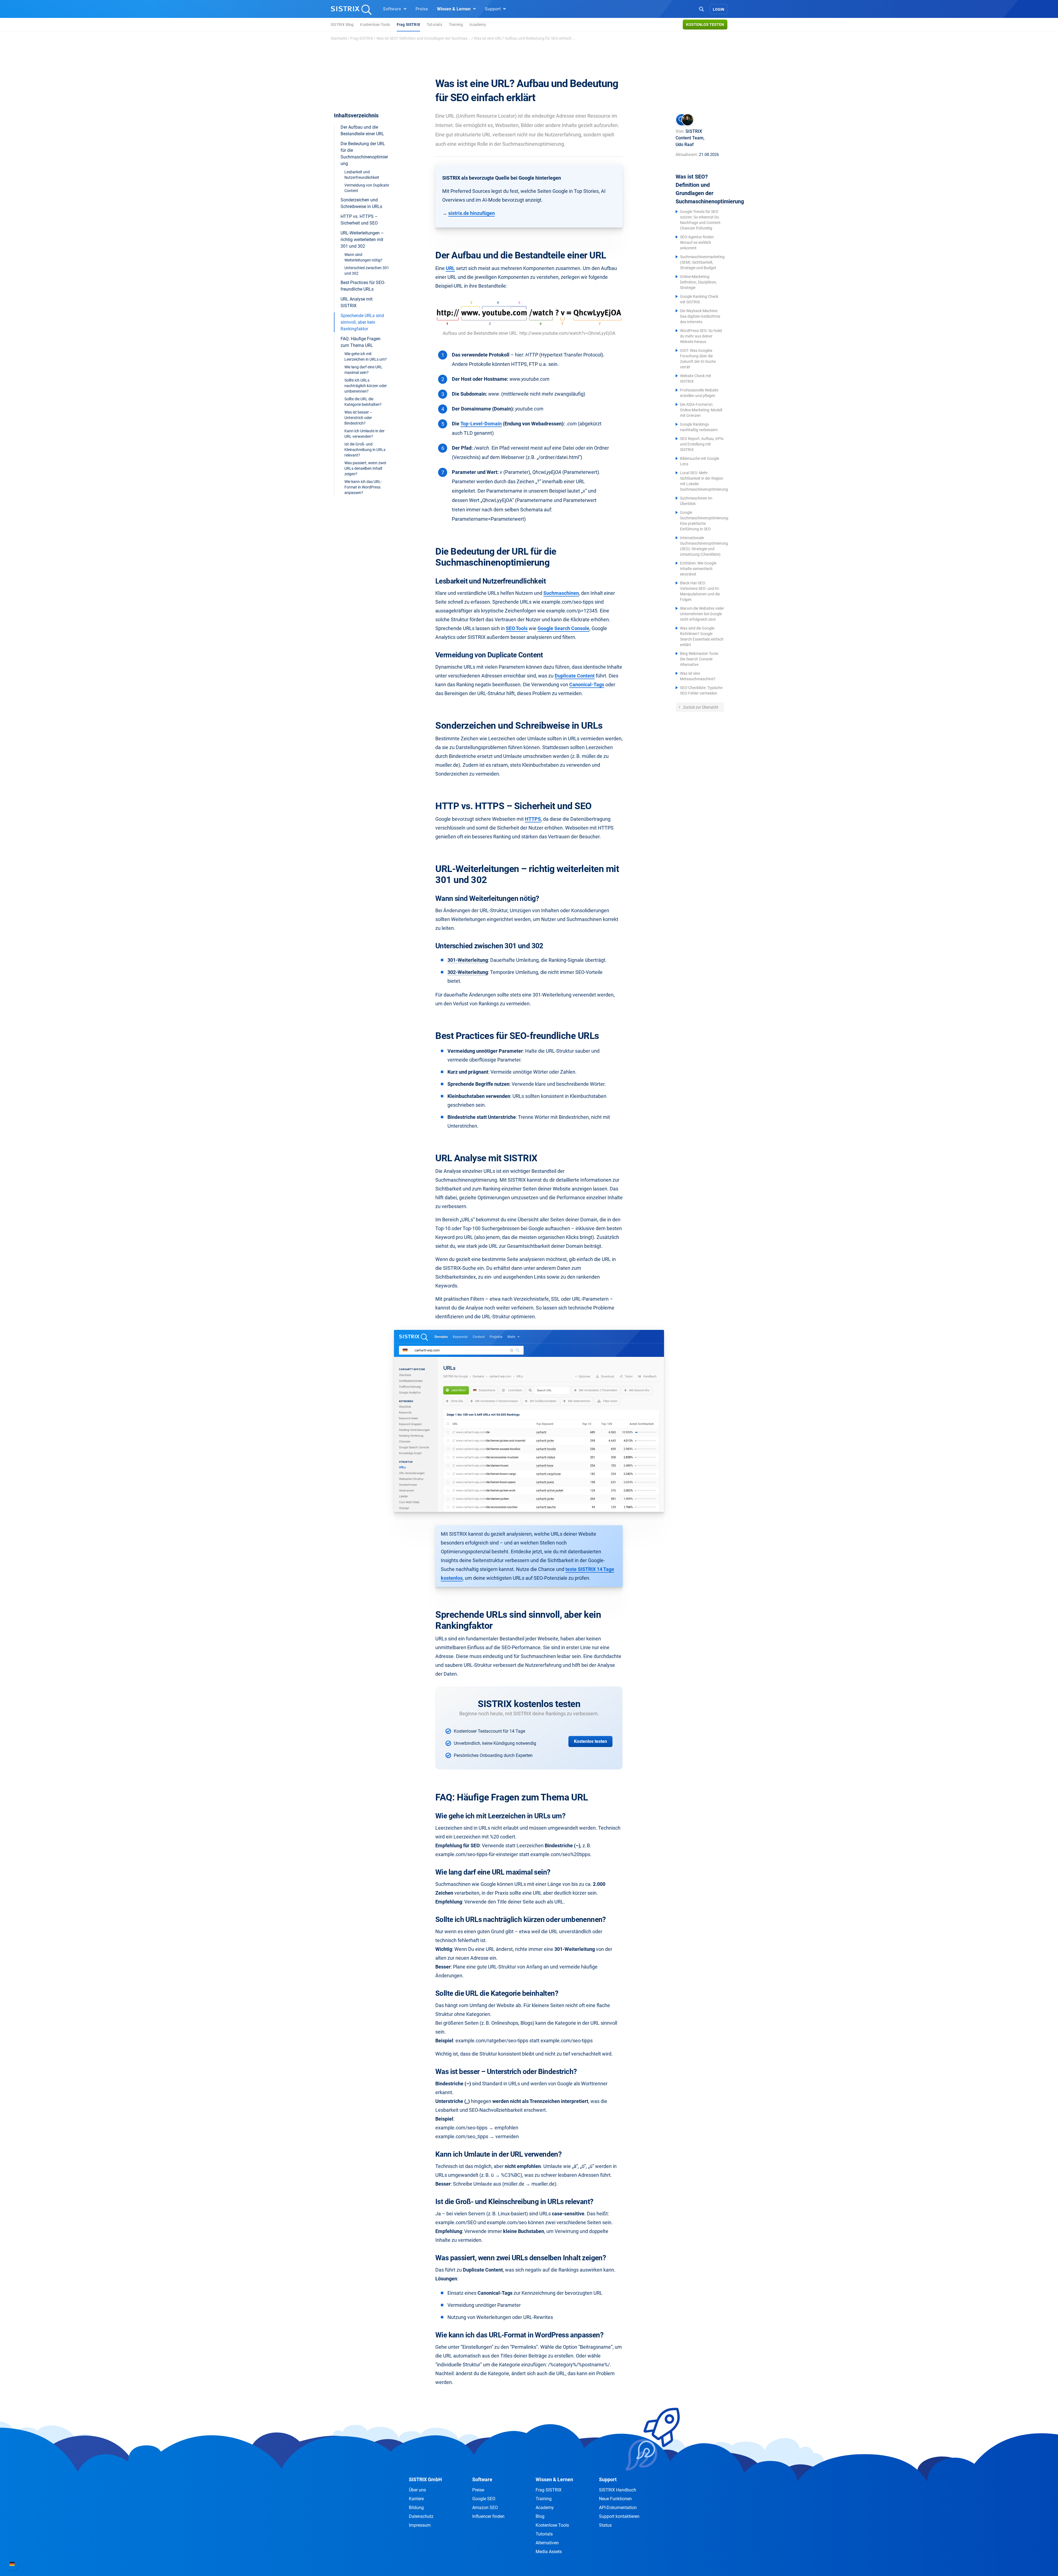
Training (456, 25)
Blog (540, 2516)
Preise (422, 9)
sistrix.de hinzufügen (472, 213)
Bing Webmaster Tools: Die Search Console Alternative (699, 659)
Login (719, 9)
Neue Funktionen (615, 2499)
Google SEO (484, 2499)
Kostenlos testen (705, 25)
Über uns (417, 2490)
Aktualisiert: (687, 155)
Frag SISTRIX (408, 25)
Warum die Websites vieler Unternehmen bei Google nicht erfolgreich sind (702, 614)
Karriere (416, 2499)
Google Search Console (563, 628)
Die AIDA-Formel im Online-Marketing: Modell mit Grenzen (701, 410)
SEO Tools (517, 628)
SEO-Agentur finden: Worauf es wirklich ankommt (697, 242)
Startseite (339, 38)
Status (605, 2525)
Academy (478, 25)
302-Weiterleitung (468, 972)
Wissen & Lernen (454, 9)
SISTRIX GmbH (425, 2479)
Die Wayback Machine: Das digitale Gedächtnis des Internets (700, 316)
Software (393, 9)
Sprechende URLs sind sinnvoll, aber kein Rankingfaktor (362, 322)
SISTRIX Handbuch (618, 2490)
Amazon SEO (485, 2508)
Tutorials (434, 25)
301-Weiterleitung (468, 960)
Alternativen (547, 2543)
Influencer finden (488, 2516)
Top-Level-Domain (481, 424)
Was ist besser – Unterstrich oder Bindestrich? (358, 418)
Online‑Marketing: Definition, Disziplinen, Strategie (698, 282)
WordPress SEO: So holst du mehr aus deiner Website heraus (701, 336)
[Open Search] (701, 9)
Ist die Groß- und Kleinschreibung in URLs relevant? (365, 450)
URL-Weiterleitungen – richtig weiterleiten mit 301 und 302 (362, 240)
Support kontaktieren (619, 2516)
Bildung (416, 2508)
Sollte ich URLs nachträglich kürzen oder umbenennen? (366, 386)
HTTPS (533, 819)
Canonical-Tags (587, 684)
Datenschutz (421, 2516)
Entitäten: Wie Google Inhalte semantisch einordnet (698, 569)
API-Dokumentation (618, 2508)
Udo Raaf (685, 145)
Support (493, 9)
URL (450, 268)
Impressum (420, 2525)
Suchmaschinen (561, 593)
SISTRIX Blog (342, 25)
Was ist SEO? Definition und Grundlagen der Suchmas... (423, 38)
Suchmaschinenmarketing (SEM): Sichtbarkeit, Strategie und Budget (702, 262)
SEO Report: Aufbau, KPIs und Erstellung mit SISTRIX (702, 444)
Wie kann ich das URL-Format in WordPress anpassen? (363, 487)
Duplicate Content (575, 676)
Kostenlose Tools (375, 25)
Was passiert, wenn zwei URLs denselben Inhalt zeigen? (365, 468)
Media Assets (549, 2552)
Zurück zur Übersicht (700, 707)
